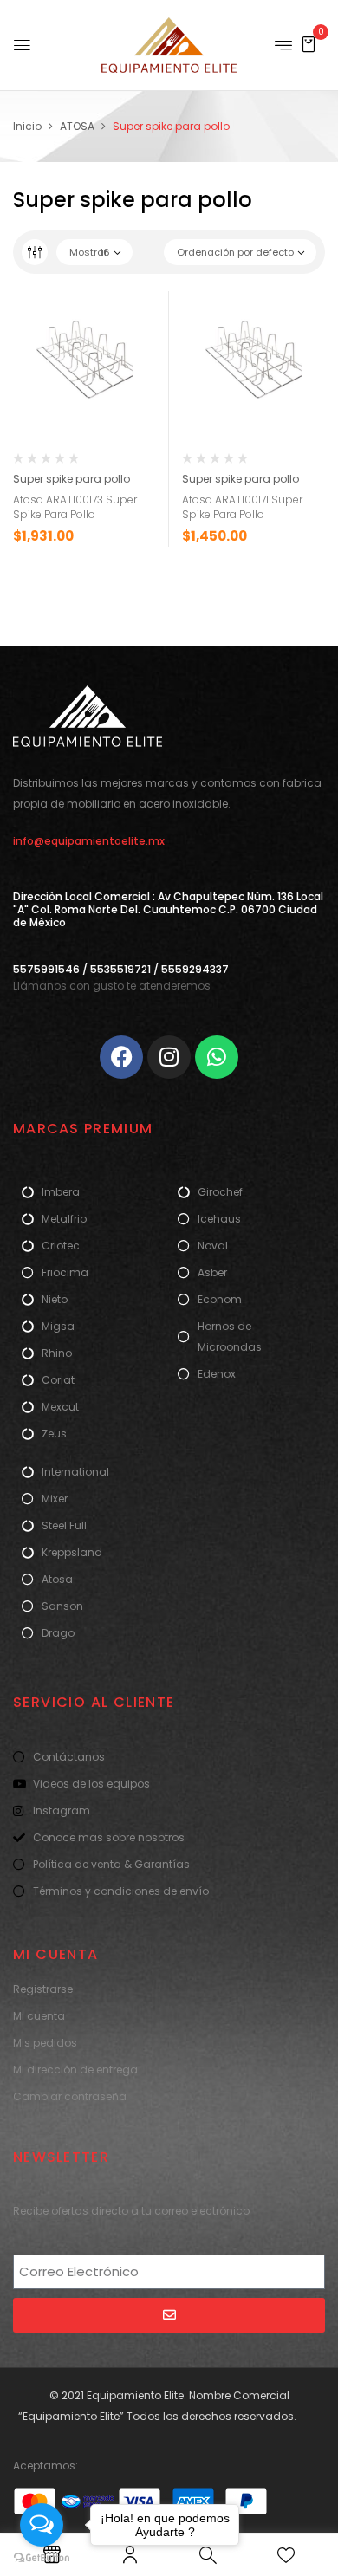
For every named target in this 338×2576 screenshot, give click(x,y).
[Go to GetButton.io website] (42, 2558)
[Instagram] (169, 1057)
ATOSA (77, 126)
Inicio (27, 126)
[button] (309, 44)
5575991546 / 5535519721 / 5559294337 (121, 969)
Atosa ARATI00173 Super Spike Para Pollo (75, 507)
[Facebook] (121, 1057)
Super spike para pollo (71, 479)
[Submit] (169, 2315)
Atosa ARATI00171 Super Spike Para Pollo (242, 507)
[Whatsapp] (217, 1057)
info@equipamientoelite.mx (89, 841)
